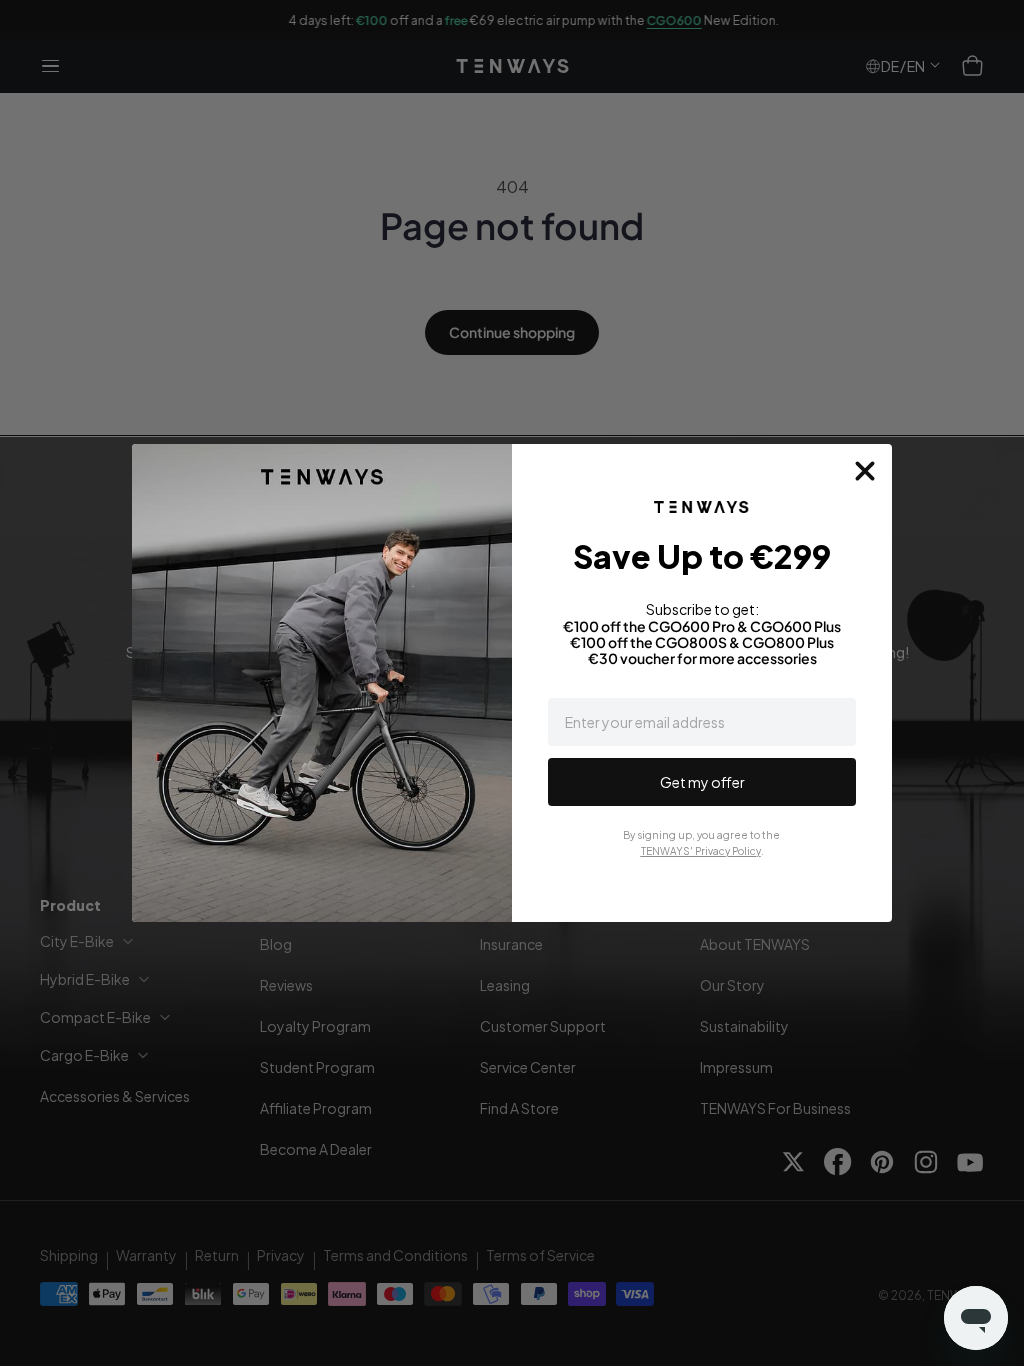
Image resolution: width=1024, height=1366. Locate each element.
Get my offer (702, 782)
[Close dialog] (865, 471)
